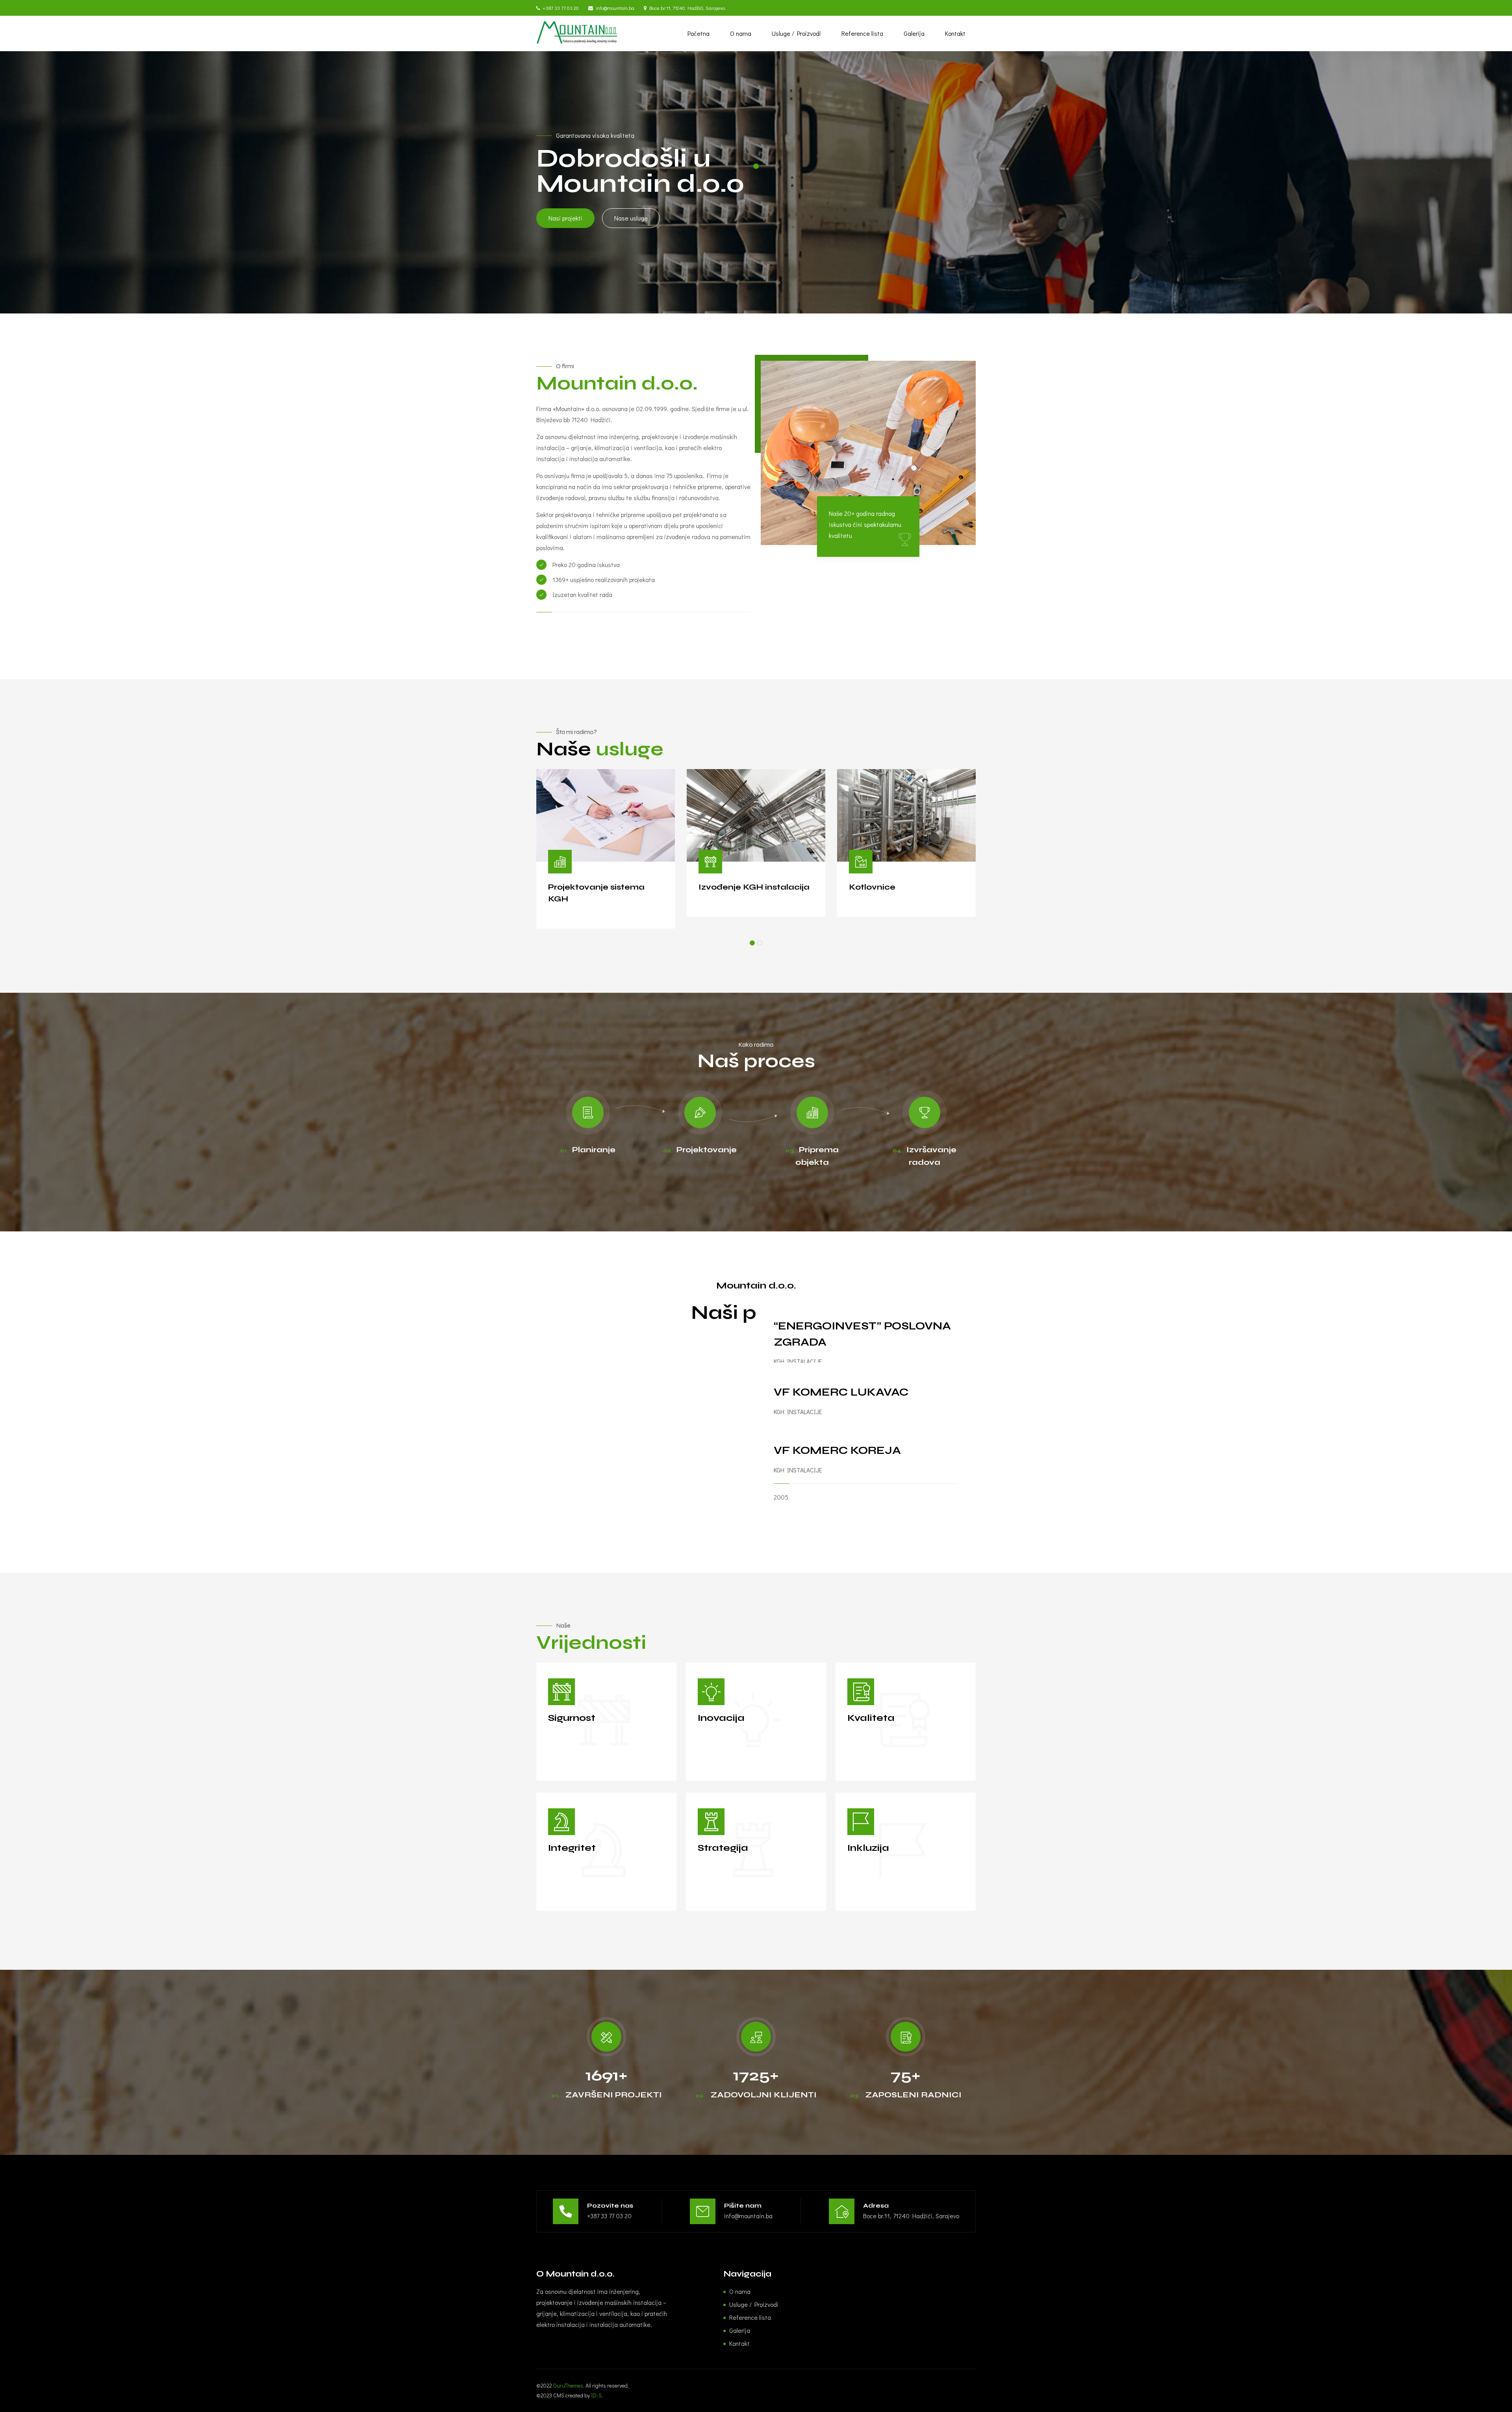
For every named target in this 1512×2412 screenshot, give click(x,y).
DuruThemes (568, 2385)
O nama (741, 33)
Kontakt (955, 33)
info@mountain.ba (615, 8)
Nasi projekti (565, 218)
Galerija (914, 33)
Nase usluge (631, 218)
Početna (699, 33)
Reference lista (862, 33)
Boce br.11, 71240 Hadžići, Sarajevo (687, 8)
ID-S (596, 2395)
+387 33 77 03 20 (561, 8)
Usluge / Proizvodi (796, 33)
